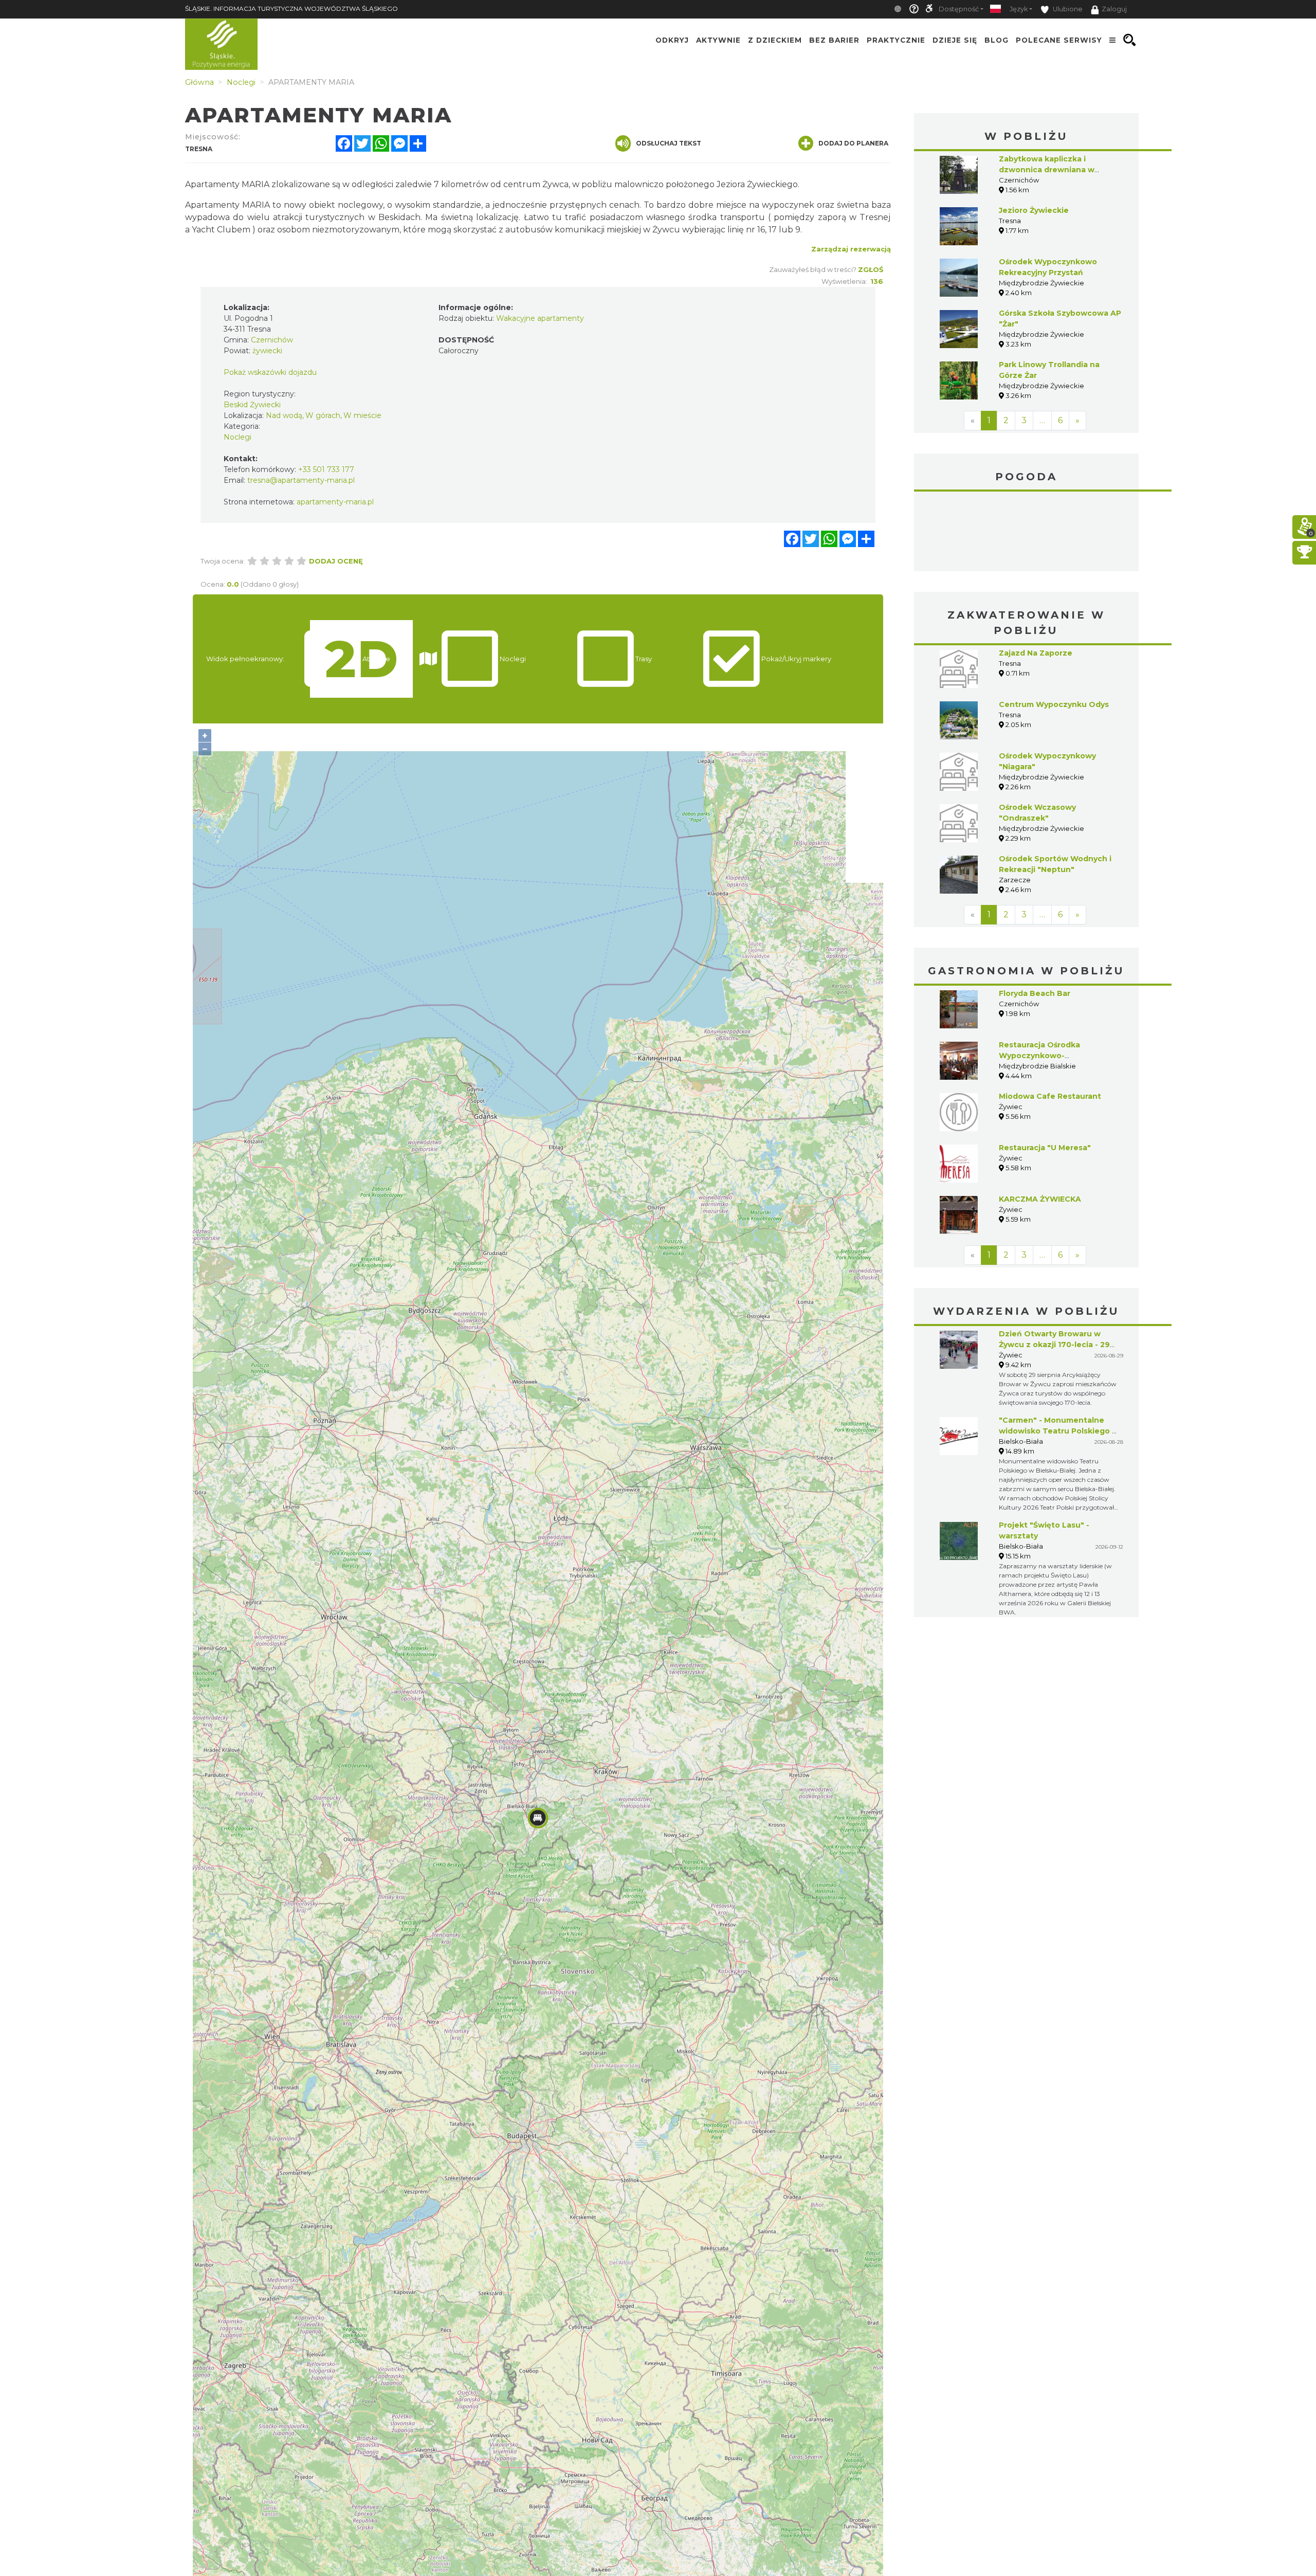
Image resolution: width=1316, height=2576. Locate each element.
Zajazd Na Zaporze (1036, 653)
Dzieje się (955, 40)
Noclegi (237, 437)
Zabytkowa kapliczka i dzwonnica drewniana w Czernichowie (1047, 170)
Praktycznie (896, 40)
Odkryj (672, 40)
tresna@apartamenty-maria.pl (301, 480)
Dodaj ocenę (336, 561)
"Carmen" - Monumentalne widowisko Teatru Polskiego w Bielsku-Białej (1059, 1431)
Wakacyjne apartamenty (540, 318)
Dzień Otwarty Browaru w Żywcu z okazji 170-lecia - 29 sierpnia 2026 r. (1054, 1345)
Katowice (1027, 533)
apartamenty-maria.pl (335, 502)
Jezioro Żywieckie (1034, 210)
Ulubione (1067, 9)
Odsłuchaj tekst (669, 143)
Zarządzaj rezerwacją (851, 249)
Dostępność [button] (959, 9)
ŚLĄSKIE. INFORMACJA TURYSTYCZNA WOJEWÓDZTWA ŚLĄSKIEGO (291, 8)
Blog (997, 40)
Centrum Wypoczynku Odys (1054, 704)
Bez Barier (834, 40)
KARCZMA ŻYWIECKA (1040, 1199)
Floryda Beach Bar (1035, 993)
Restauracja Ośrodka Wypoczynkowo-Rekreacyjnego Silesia (1042, 1056)
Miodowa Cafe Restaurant (1050, 1096)
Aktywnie (718, 40)
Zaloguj (1114, 9)
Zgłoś (871, 269)
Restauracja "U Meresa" (1045, 1148)
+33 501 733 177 (326, 469)
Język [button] (1019, 9)
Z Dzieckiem (775, 40)
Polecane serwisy (1059, 40)
